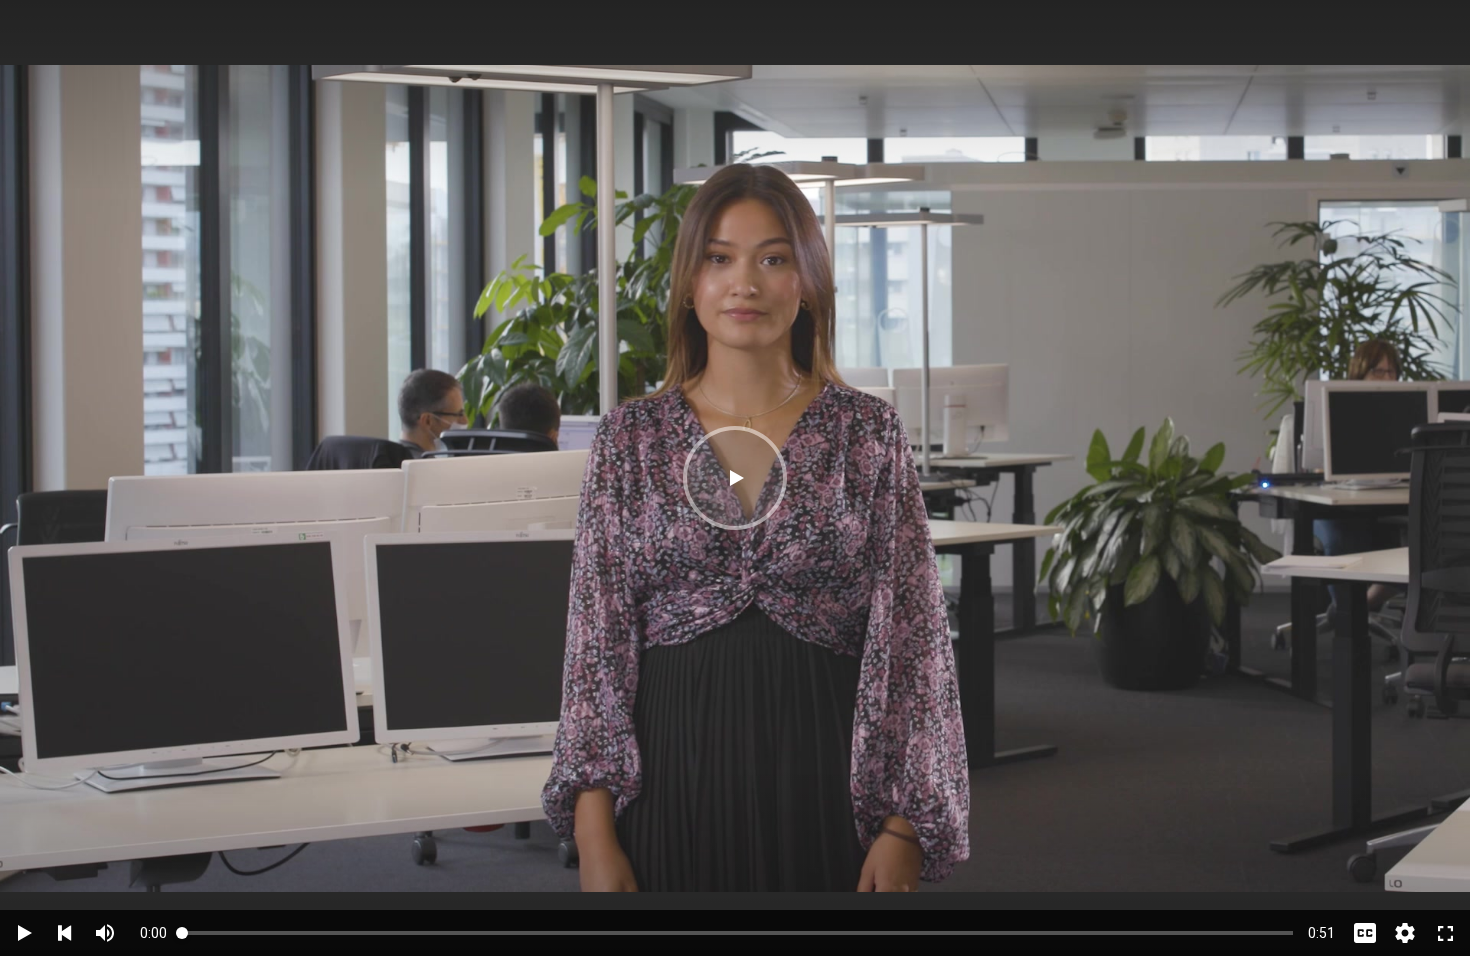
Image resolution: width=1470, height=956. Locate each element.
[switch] (105, 933)
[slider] (737, 932)
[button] (735, 478)
